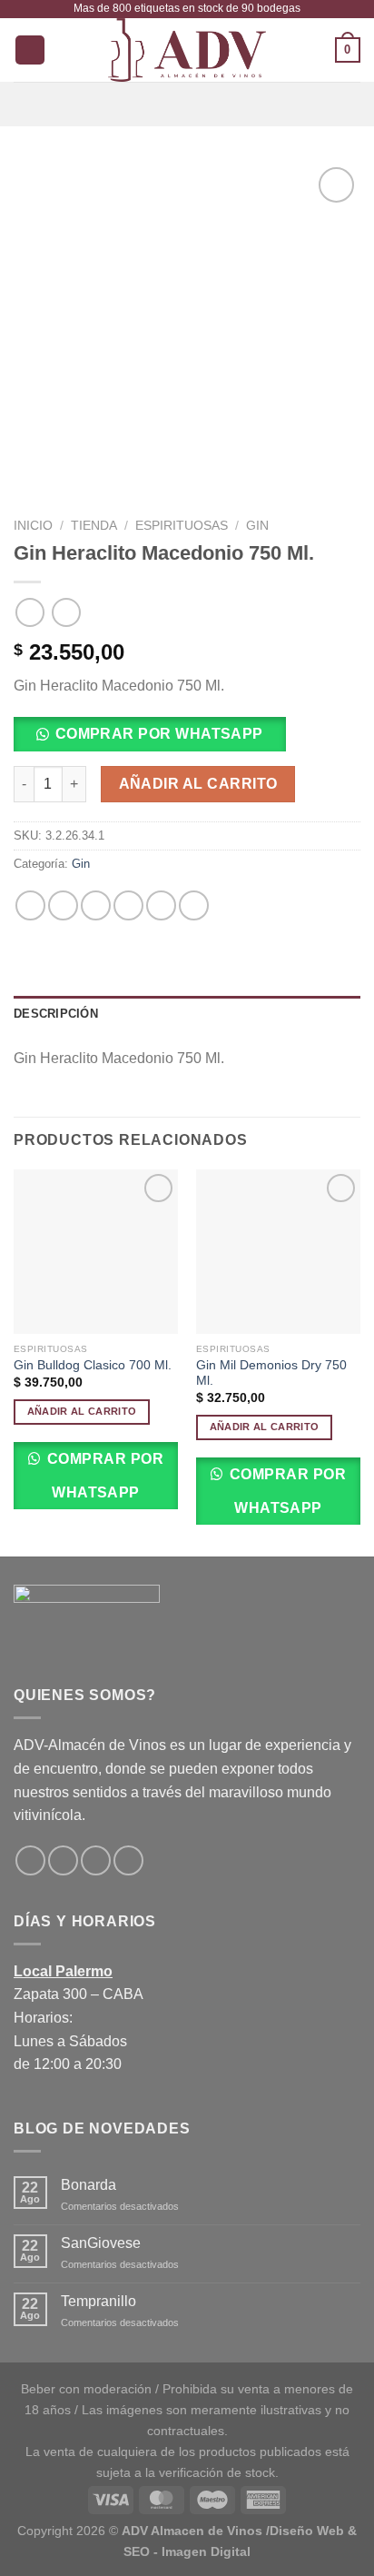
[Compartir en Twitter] (96, 905)
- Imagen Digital (202, 2551)
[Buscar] (30, 50)
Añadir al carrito (198, 784)
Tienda (94, 526)
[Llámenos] (128, 1860)
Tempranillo (98, 2301)
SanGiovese (101, 2243)
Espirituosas (182, 526)
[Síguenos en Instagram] (63, 1860)
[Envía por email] (128, 905)
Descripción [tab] (56, 1014)
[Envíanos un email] (96, 1860)
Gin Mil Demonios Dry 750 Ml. (271, 1373)
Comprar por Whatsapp (103, 1476)
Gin (257, 526)
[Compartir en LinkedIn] (194, 905)
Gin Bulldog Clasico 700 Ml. (93, 1365)
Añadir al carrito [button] (82, 1411)
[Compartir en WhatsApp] (30, 905)
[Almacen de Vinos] (187, 50)
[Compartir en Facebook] (63, 905)
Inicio (33, 526)
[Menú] (187, 104)
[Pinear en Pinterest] (161, 905)
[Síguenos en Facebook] (30, 1860)
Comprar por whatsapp (159, 734)
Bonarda (89, 2185)
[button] (157, 740)
